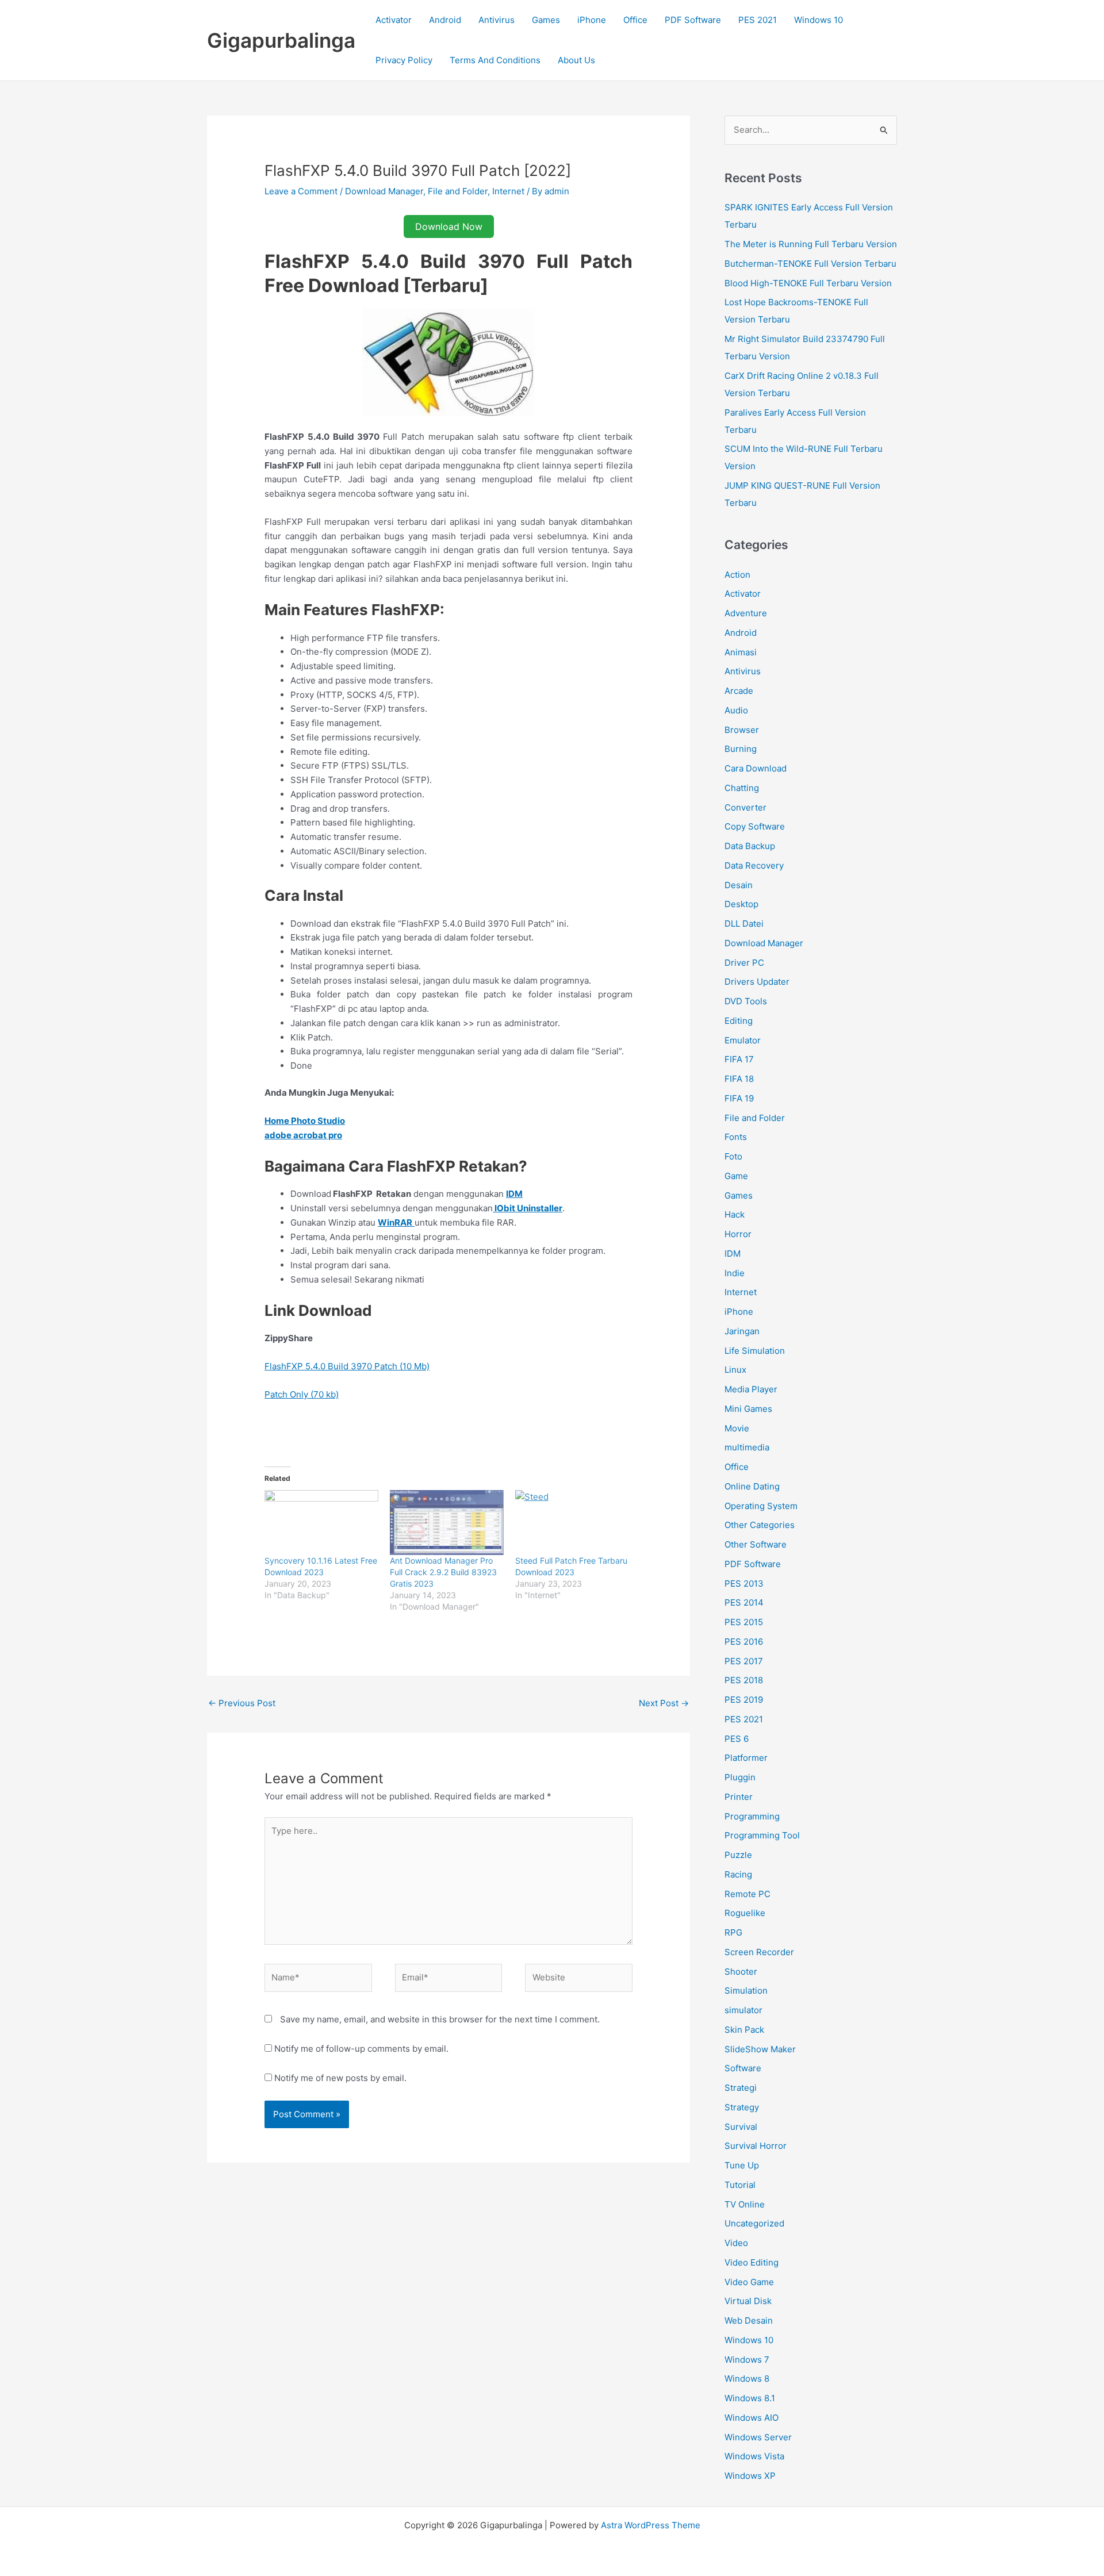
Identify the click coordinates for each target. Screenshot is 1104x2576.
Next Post (664, 1703)
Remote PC (747, 1894)
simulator (743, 2010)
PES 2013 (744, 1583)
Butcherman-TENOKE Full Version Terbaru (810, 264)
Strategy (742, 2107)
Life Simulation (755, 1351)
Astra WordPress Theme (651, 2525)
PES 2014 (744, 1602)
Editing (739, 1021)
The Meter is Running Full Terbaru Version (811, 244)
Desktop (741, 904)
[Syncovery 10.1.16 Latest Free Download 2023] (321, 1523)
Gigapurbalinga (281, 40)
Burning (741, 749)
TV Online (745, 2204)
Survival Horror (756, 2146)
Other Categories (760, 1525)
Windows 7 (747, 2360)
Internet (508, 191)
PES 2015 (744, 1622)
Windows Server (758, 2437)
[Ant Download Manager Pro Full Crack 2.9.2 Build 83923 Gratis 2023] (447, 1523)
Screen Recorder (759, 1952)
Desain (739, 885)
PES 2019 (744, 1700)
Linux (735, 1370)
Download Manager (384, 191)
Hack (735, 1214)
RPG (733, 1932)
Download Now (449, 226)
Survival (741, 2127)
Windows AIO (752, 2418)
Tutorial (740, 2185)
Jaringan (742, 1331)
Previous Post (242, 1703)
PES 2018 (744, 1680)
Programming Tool (762, 1835)
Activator (394, 20)
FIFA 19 (739, 1098)
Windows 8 (747, 2379)
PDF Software (693, 20)
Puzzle (738, 1855)
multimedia (747, 1447)
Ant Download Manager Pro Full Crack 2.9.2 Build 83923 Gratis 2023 (443, 1572)
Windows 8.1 (750, 2398)
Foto (733, 1156)
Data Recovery (754, 865)
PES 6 (737, 1739)
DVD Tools (746, 1001)
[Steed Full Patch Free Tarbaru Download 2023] (572, 1523)
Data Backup (750, 846)
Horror (738, 1234)
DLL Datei (744, 924)
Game (736, 1176)
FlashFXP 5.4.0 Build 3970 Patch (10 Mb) (347, 1366)
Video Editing (752, 2262)
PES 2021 (758, 20)
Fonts (736, 1137)
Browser (742, 730)
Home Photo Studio (305, 1121)
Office (635, 20)
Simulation (746, 1990)
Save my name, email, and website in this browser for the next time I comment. (440, 2019)
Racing (738, 1874)
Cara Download (756, 768)
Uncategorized (754, 2223)
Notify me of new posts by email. (340, 2078)
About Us (576, 60)
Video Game (749, 2282)
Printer (739, 1797)
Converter (745, 807)
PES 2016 (744, 1642)
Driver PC (744, 963)
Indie (735, 1273)
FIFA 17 (739, 1059)
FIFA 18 (739, 1079)
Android (445, 20)
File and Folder (458, 191)
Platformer (746, 1758)
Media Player (751, 1389)
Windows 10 (819, 20)
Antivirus (497, 20)
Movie (737, 1428)
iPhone (592, 20)
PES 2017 (744, 1661)
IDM (733, 1254)
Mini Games (748, 1409)
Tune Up (742, 2165)
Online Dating (752, 1486)
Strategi (741, 2088)
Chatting (742, 788)
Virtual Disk (748, 2301)
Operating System (761, 1506)
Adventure (746, 613)
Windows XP (750, 2476)
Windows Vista (754, 2456)
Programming (752, 1816)
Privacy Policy (404, 60)
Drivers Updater (757, 982)
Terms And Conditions (495, 60)
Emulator (743, 1040)
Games (546, 20)
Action (737, 575)
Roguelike (745, 1913)
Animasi (741, 652)
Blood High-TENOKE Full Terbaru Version (808, 283)
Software (743, 2068)
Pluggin (740, 1777)
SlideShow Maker (760, 2049)
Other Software (756, 1544)
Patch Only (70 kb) (302, 1394)
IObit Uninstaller (528, 1208)
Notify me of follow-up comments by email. (361, 2049)
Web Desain (749, 2320)
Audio (736, 710)
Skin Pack (744, 2030)
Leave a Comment (301, 191)
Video (736, 2243)
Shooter (741, 1972)
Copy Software (755, 826)
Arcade (739, 691)
